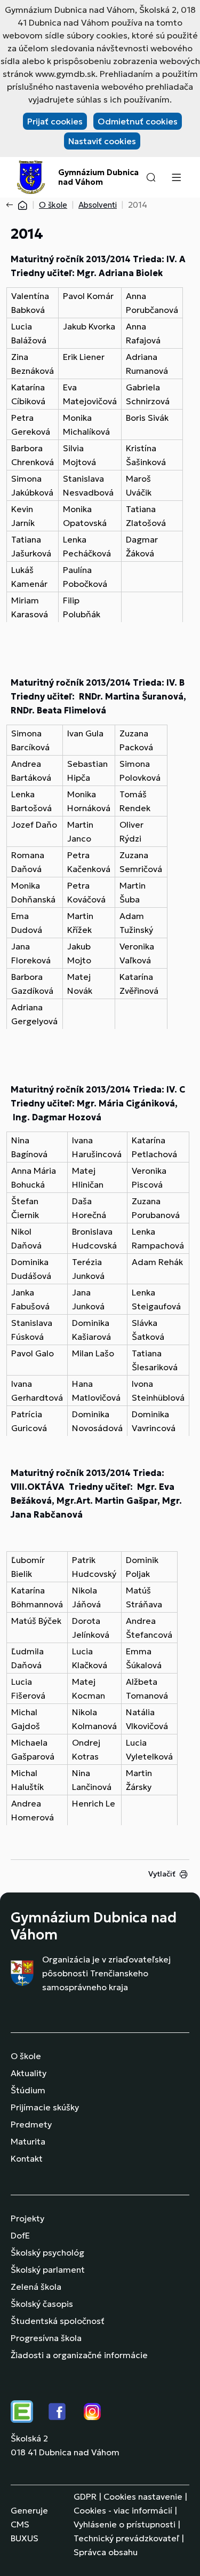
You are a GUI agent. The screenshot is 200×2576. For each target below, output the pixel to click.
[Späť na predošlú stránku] (12, 205)
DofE (20, 2235)
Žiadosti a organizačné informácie (79, 2355)
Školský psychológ (47, 2252)
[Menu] (176, 177)
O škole (53, 205)
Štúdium (28, 2090)
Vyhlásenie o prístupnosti (125, 2524)
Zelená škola (36, 2287)
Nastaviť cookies (102, 141)
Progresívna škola (46, 2338)
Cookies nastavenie (143, 2496)
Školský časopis (42, 2304)
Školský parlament (48, 2269)
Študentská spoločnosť (58, 2321)
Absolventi (98, 205)
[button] (151, 177)
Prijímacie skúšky (45, 2107)
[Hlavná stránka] (22, 205)
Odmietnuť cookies (138, 121)
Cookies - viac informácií (123, 2510)
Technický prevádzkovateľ (126, 2538)
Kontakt (27, 2158)
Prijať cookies (55, 121)
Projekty (27, 2218)
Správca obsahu (106, 2552)
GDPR (85, 2496)
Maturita (28, 2141)
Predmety (31, 2124)
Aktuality (29, 2073)
